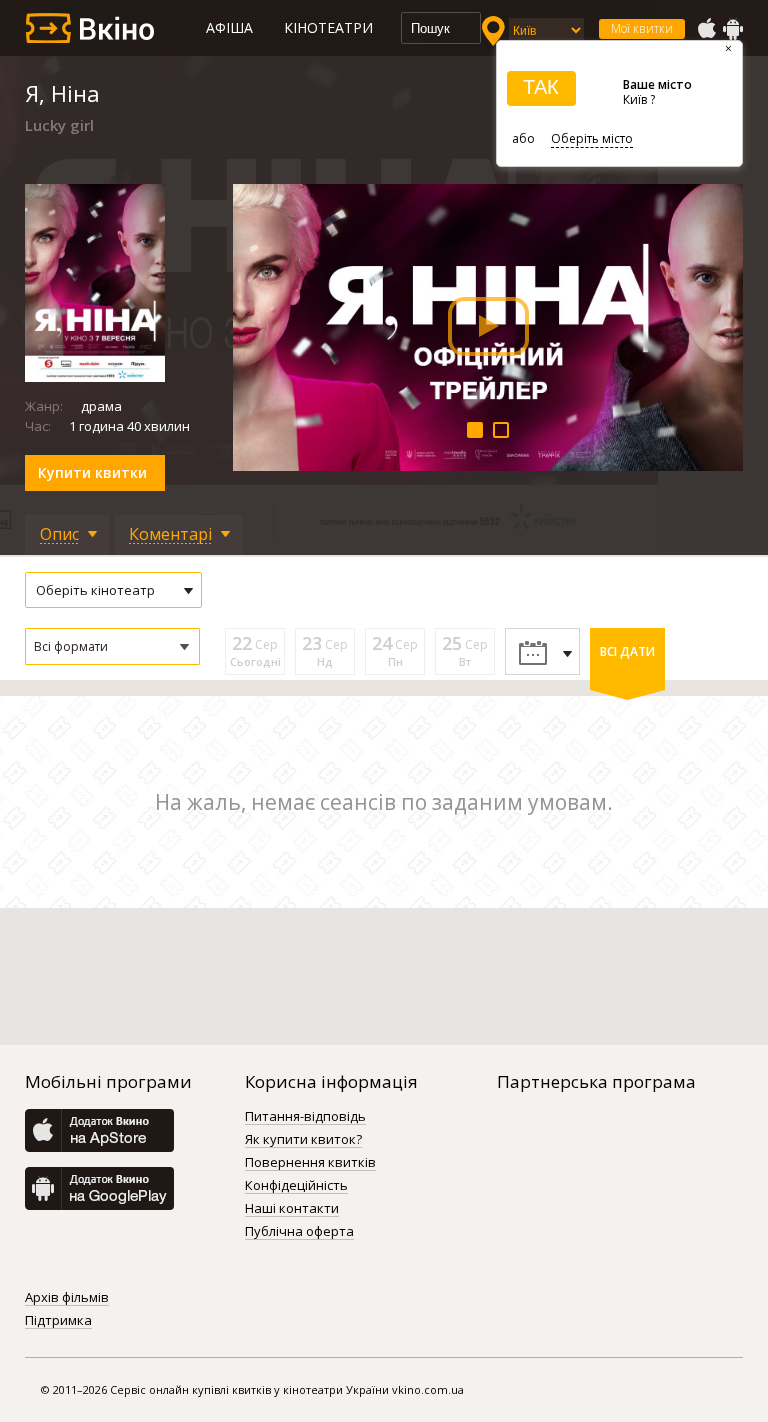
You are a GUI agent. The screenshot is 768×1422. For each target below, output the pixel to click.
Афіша (229, 27)
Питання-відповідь (305, 1117)
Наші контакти (292, 1209)
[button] (112, 646)
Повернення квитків (310, 1163)
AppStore (706, 29)
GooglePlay (733, 29)
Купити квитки (92, 472)
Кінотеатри (328, 27)
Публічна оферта (299, 1232)
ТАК (541, 87)
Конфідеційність (296, 1186)
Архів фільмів (67, 1298)
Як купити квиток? (303, 1140)
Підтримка (58, 1321)
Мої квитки (642, 28)
